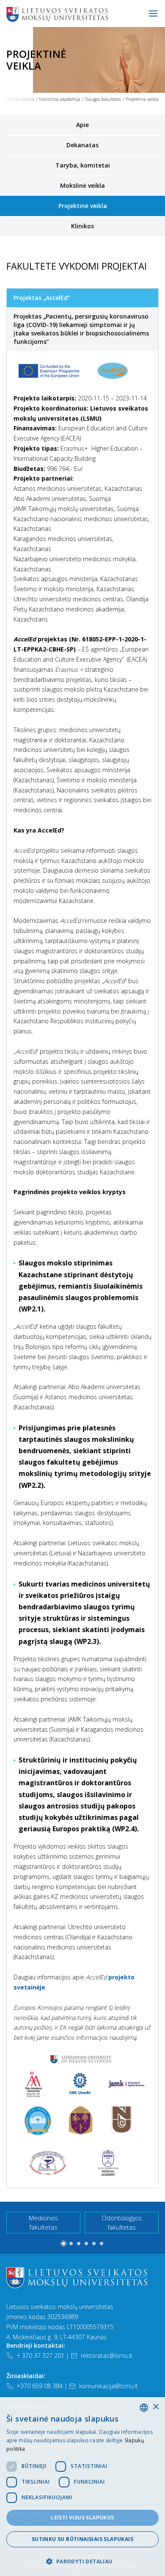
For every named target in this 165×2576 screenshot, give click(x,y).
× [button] (155, 2407)
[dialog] (82, 2487)
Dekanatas (82, 145)
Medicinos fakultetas (43, 2223)
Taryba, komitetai (83, 165)
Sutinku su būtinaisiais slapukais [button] (82, 2539)
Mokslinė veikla (82, 185)
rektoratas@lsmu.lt (107, 2356)
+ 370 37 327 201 (40, 2356)
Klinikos (82, 226)
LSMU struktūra (18, 99)
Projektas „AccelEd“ (42, 298)
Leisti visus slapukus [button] (82, 2518)
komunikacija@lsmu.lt (109, 2386)
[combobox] (144, 2408)
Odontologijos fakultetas (122, 2223)
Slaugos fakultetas (103, 99)
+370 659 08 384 (40, 2386)
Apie (82, 125)
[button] (63, 2244)
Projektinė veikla (83, 206)
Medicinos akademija (60, 99)
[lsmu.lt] (84, 14)
